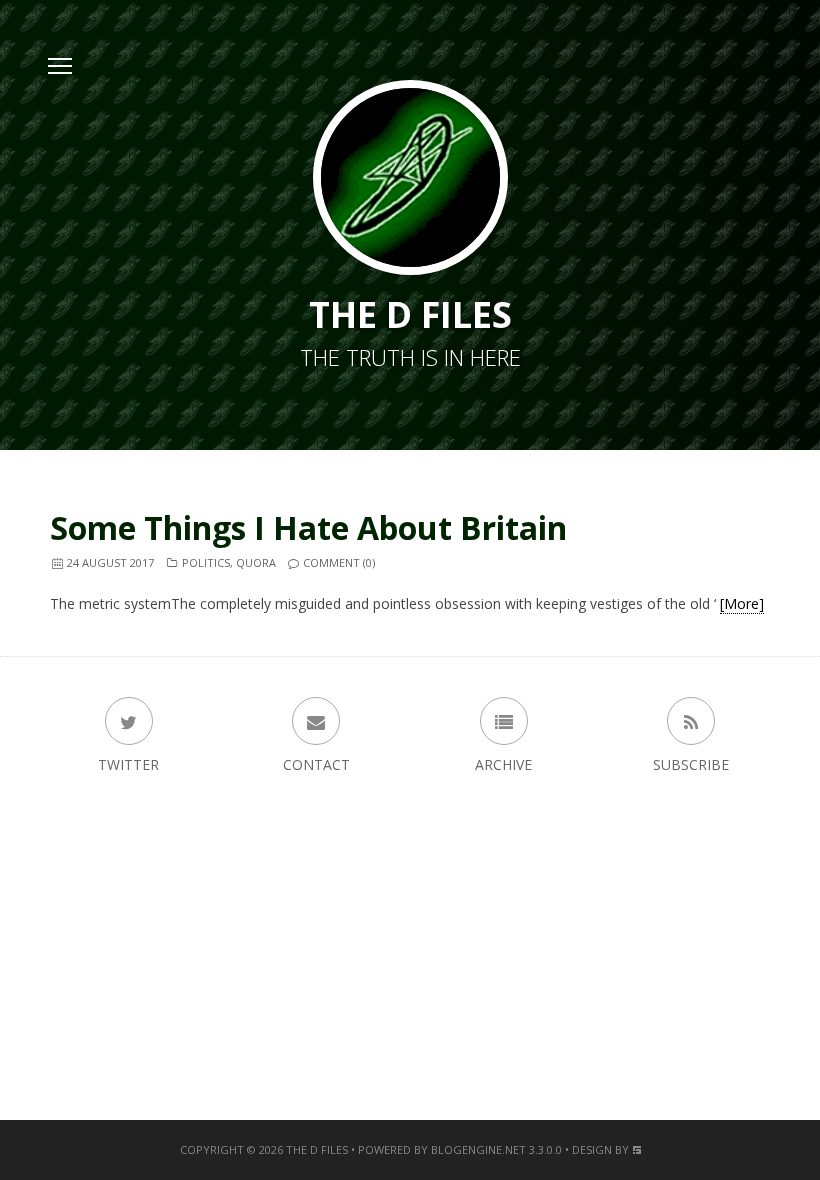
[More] (742, 603)
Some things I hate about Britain (308, 527)
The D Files (317, 1149)
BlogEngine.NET (478, 1149)
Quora (256, 562)
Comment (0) (339, 562)
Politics (206, 562)
